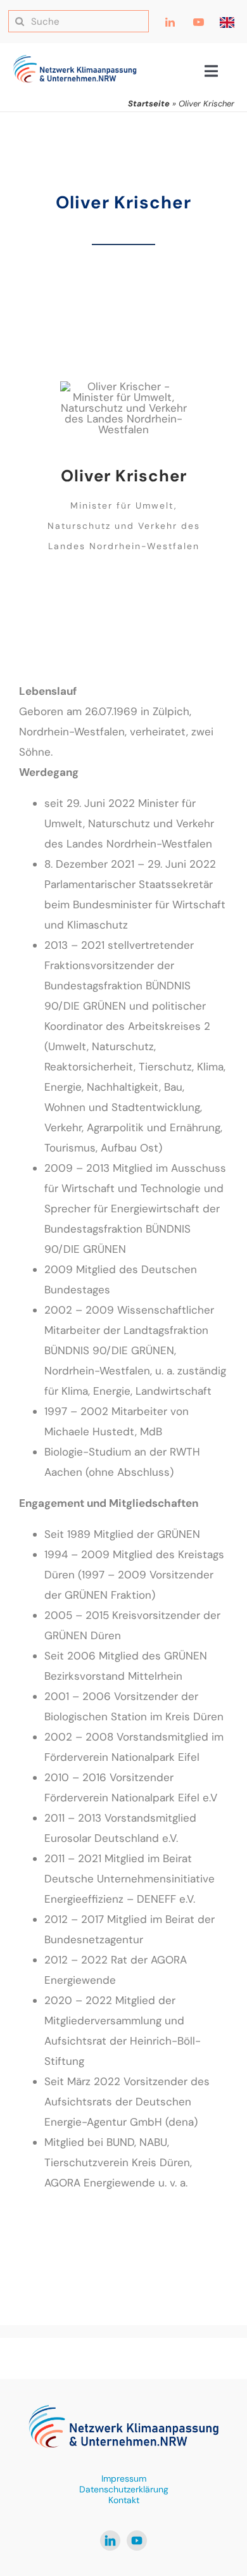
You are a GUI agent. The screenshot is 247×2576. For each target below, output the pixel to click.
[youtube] (137, 2541)
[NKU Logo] (75, 60)
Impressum (124, 2478)
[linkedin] (110, 2541)
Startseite (149, 104)
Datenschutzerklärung (124, 2489)
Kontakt (124, 2500)
